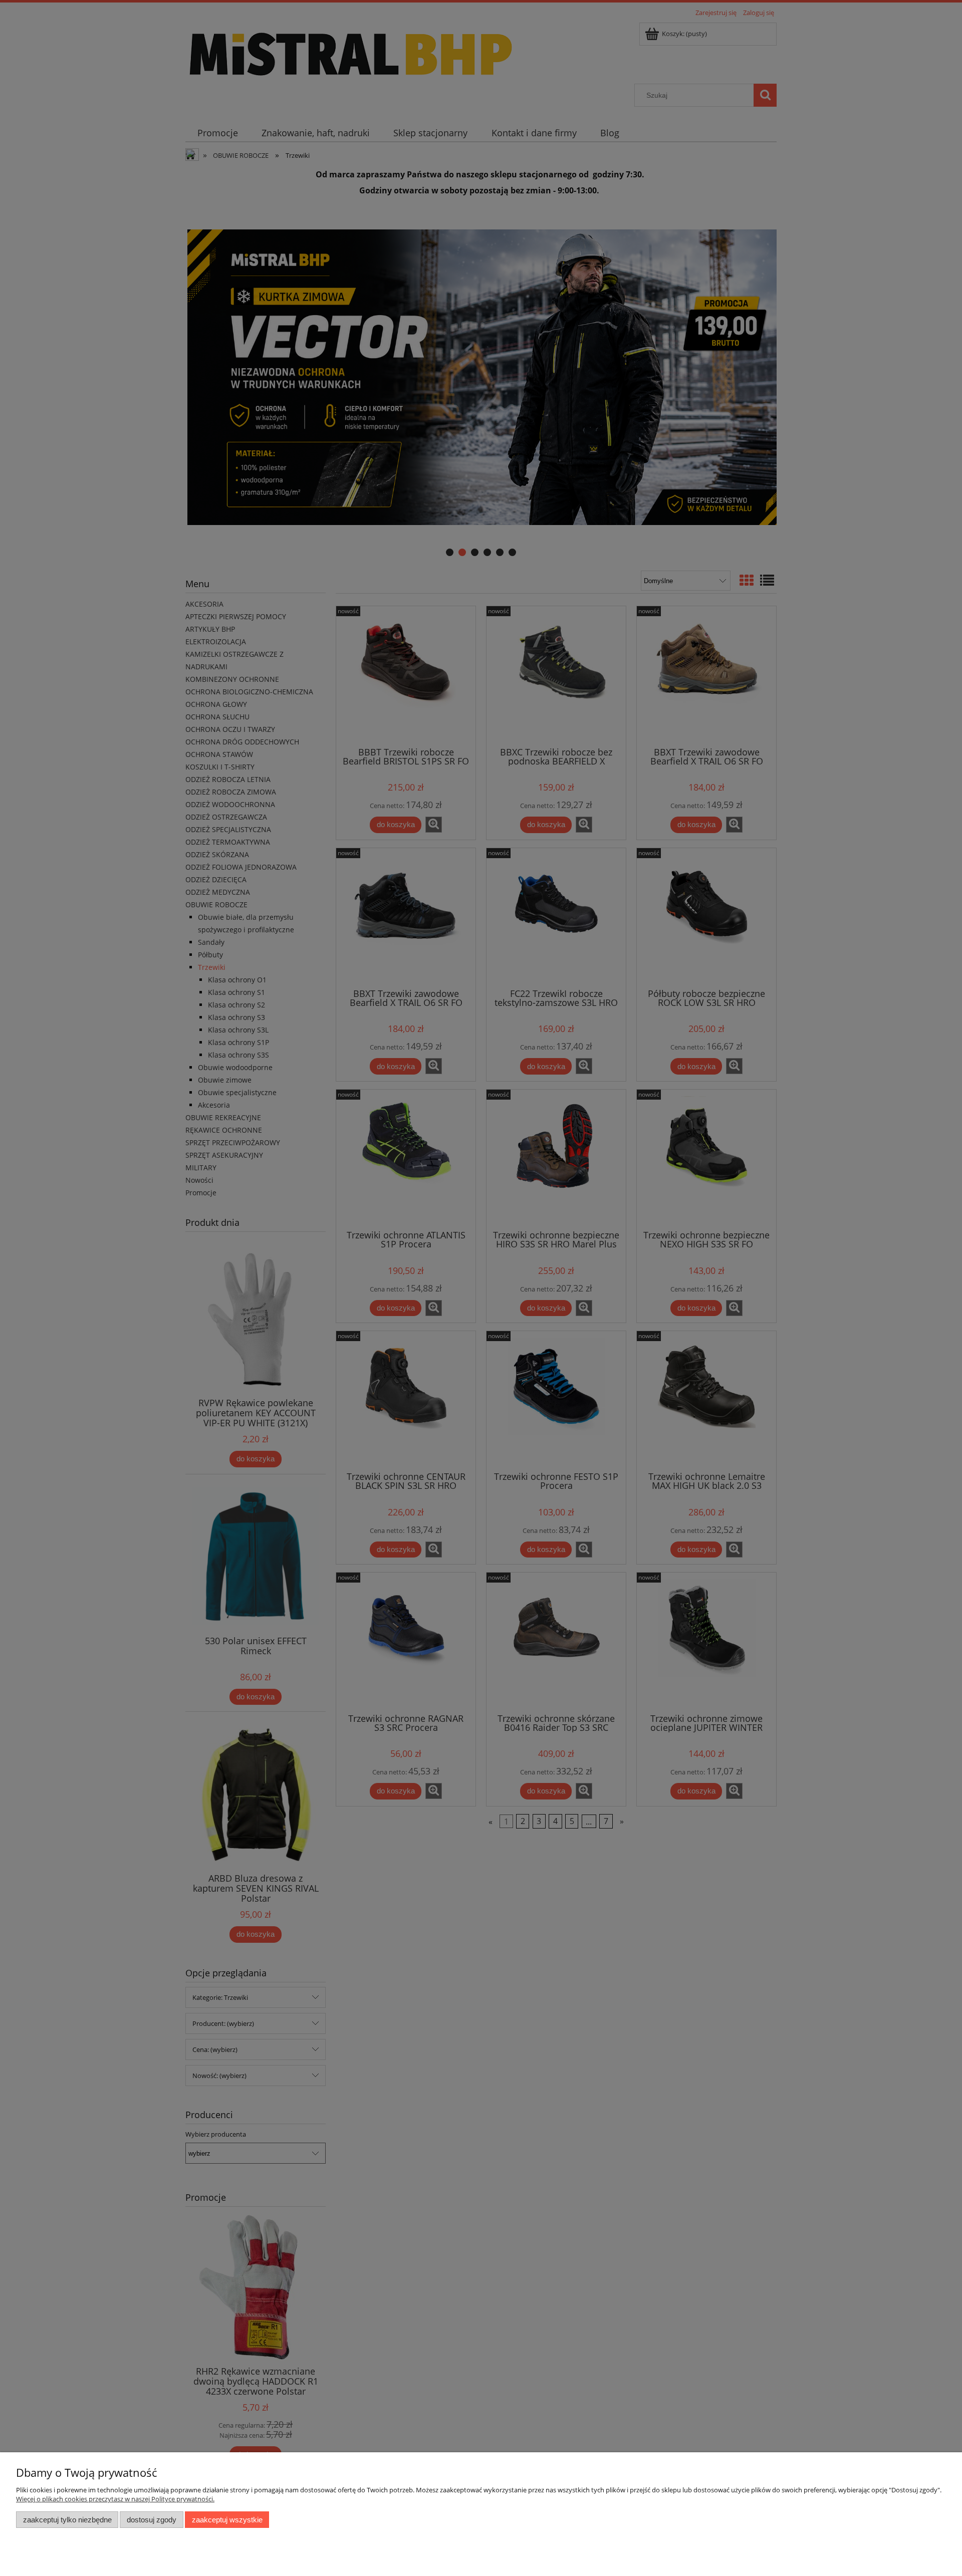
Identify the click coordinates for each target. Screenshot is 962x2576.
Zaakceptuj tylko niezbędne (67, 2520)
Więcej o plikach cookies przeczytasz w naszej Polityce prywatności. (115, 2499)
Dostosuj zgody (152, 2520)
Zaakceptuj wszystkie (227, 2520)
